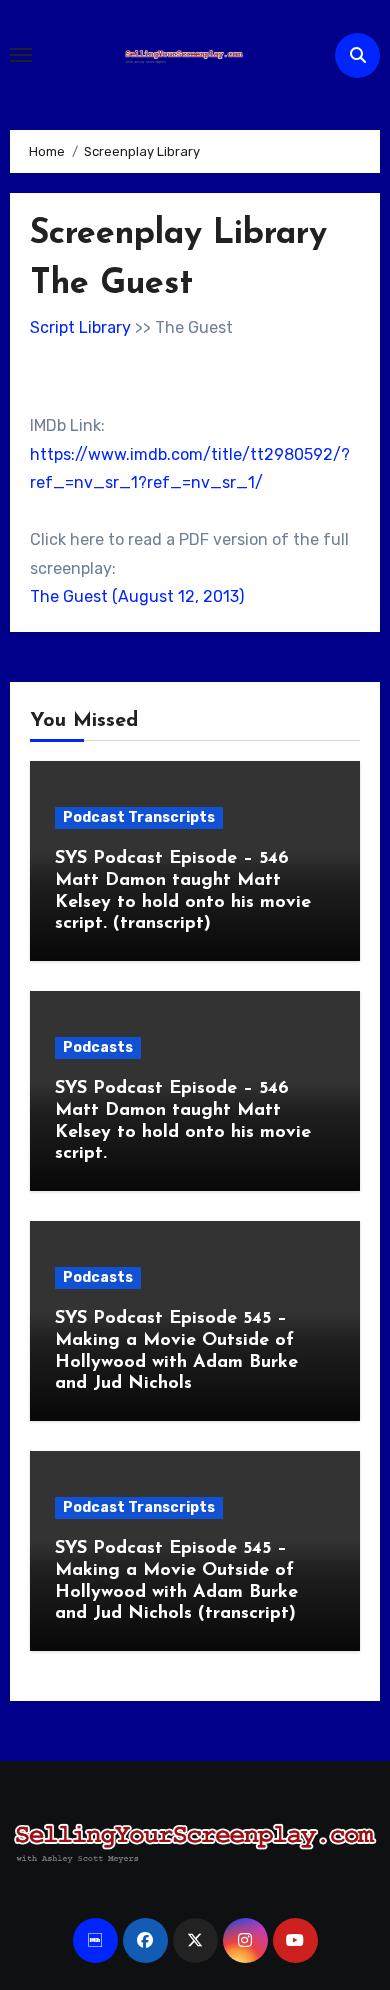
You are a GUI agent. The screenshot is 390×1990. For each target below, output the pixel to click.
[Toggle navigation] (21, 55)
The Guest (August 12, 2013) (137, 596)
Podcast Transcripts (139, 817)
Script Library (80, 327)
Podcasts (98, 1047)
